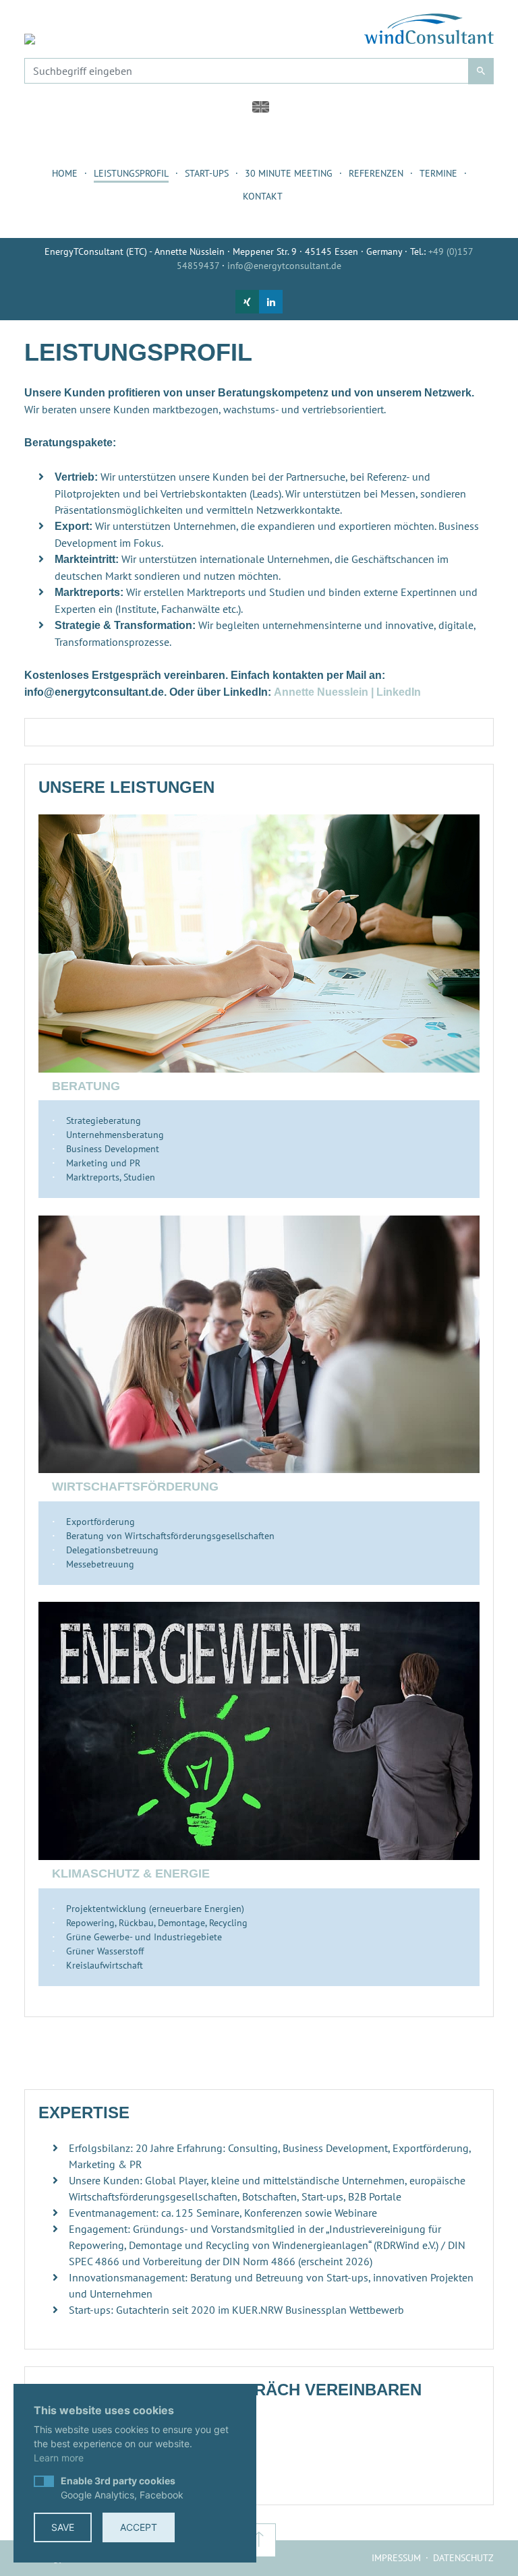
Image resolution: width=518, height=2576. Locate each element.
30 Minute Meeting (289, 173)
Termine (438, 173)
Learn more (59, 2458)
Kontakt (263, 196)
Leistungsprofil (131, 173)
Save (63, 2527)
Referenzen (376, 173)
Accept (139, 2527)
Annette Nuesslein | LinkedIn (347, 692)
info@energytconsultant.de (284, 266)
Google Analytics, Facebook (122, 2488)
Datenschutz (463, 2558)
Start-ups (207, 173)
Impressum (396, 2558)
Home (65, 173)
